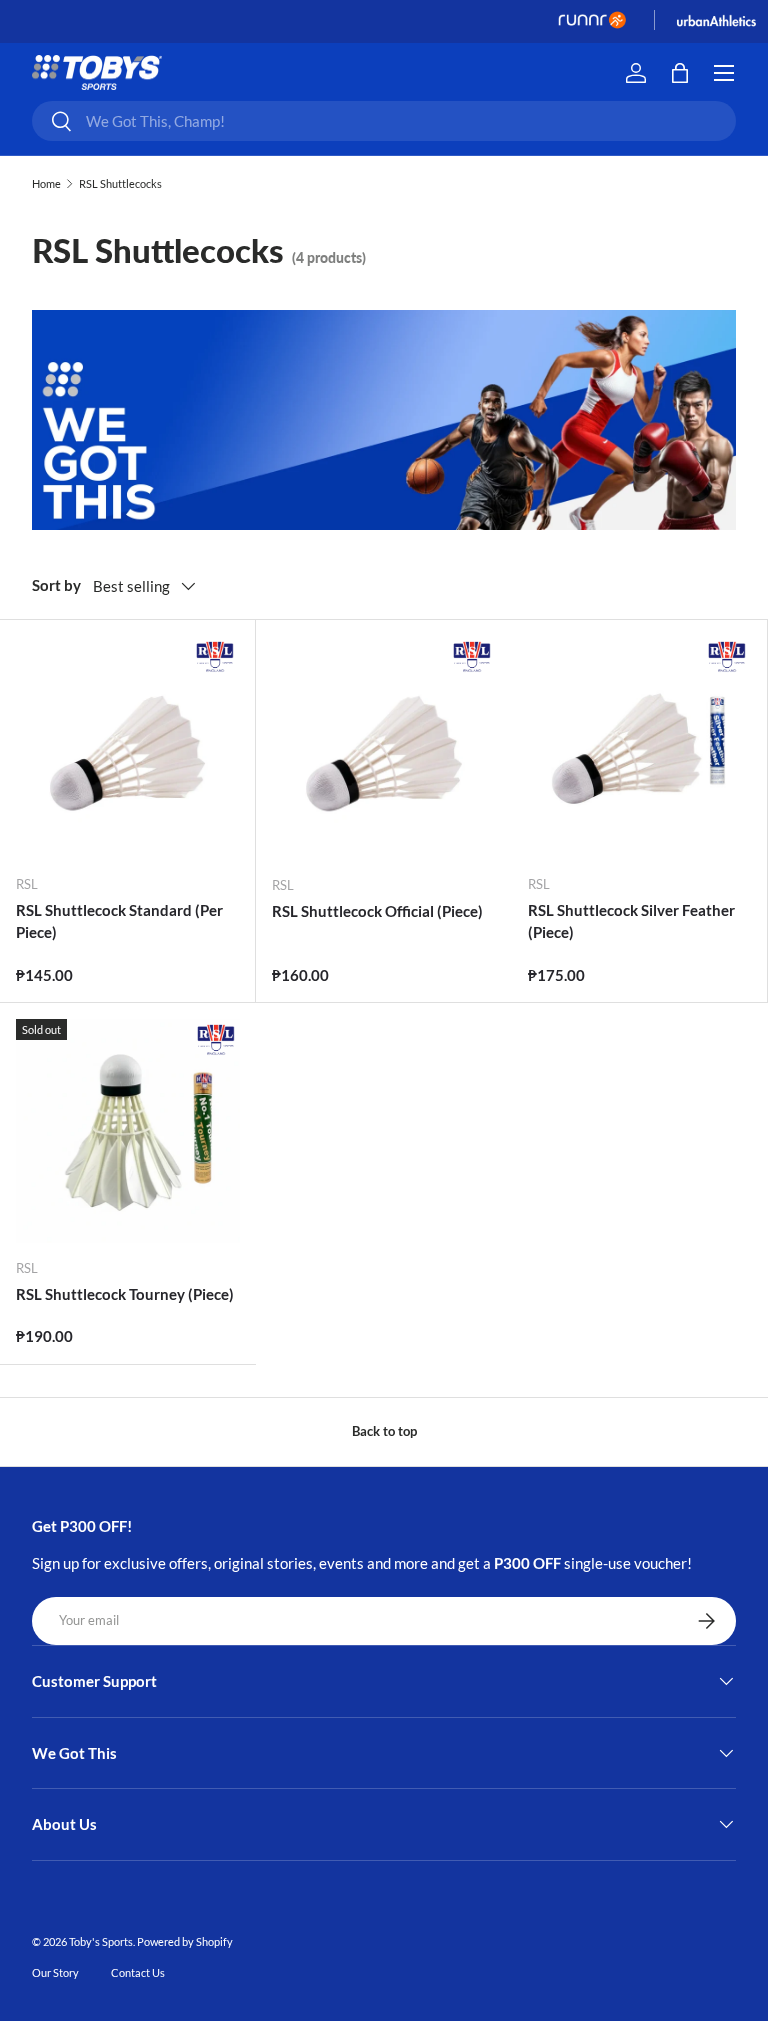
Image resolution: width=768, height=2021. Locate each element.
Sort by (56, 585)
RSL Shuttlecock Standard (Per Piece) (119, 921)
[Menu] (724, 73)
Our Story (55, 1972)
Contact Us (138, 1972)
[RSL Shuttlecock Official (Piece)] (384, 748)
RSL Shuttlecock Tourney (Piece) (125, 1294)
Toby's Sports (101, 1941)
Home (46, 183)
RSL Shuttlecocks (120, 183)
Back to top (384, 1431)
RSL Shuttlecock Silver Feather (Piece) (631, 921)
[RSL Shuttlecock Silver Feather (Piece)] (639, 747)
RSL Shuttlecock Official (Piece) (377, 911)
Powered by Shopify (185, 1941)
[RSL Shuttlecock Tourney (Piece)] (128, 1131)
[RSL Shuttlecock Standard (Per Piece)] (127, 747)
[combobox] (384, 121)
